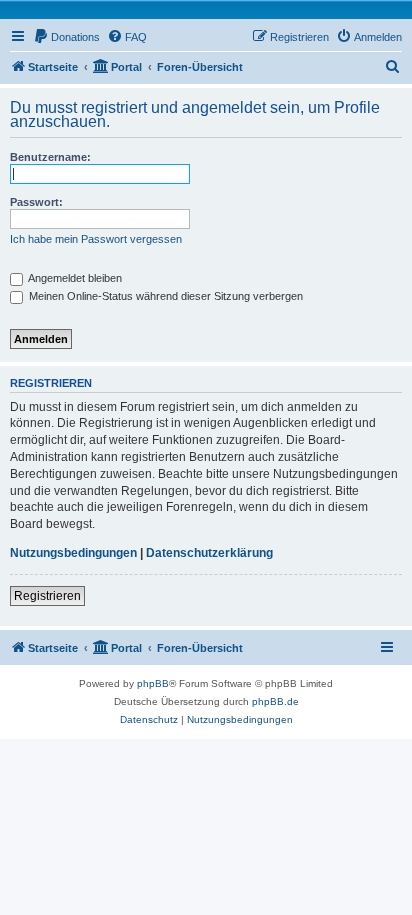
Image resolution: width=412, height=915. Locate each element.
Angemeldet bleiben (74, 278)
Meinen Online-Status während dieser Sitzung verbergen (164, 296)
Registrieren (47, 596)
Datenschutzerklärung (209, 553)
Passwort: (36, 202)
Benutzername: (50, 157)
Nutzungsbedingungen (73, 553)
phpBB (153, 683)
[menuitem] (66, 37)
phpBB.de (275, 701)
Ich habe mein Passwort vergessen (96, 239)
